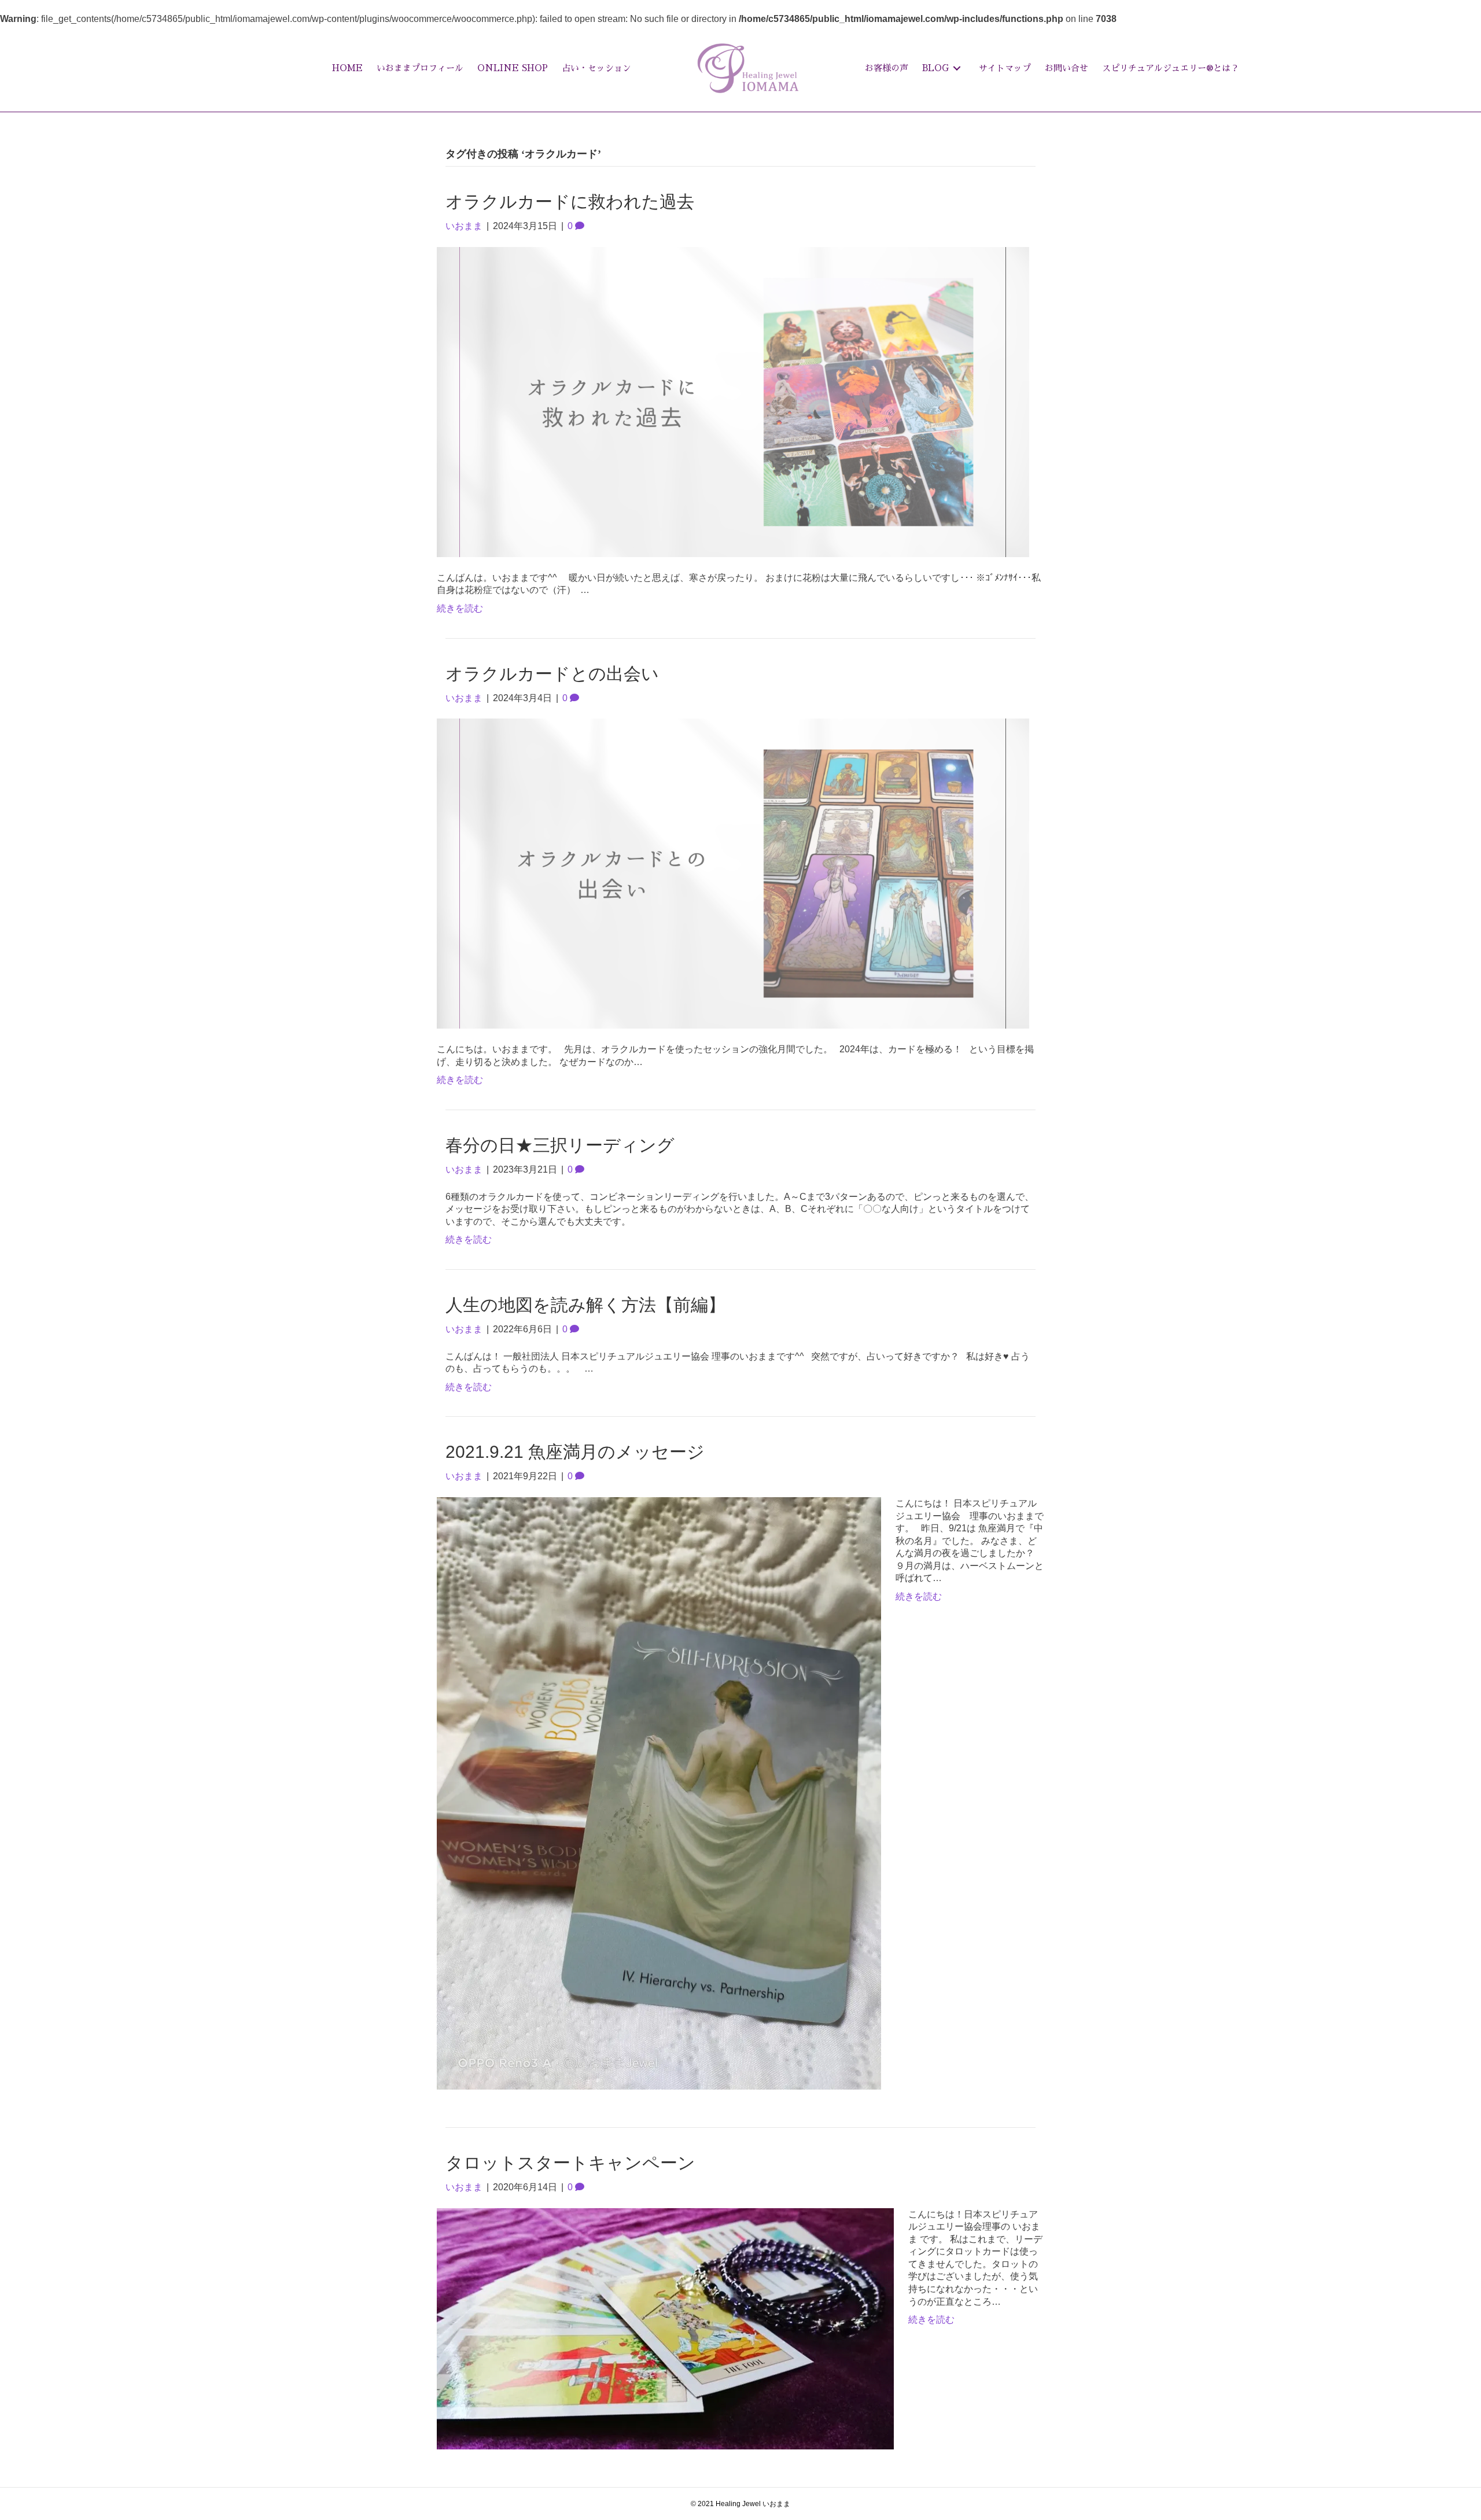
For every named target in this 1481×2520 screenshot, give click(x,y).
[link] (347, 68)
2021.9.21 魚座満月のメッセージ (575, 1452)
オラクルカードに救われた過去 (570, 202)
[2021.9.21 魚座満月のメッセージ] (659, 1793)
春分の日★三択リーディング (560, 1145)
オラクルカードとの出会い (552, 674)
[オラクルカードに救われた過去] (733, 401)
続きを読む (460, 608)
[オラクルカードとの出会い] (733, 873)
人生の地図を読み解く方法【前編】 (585, 1305)
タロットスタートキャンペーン (570, 2163)
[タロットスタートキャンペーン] (665, 2328)
